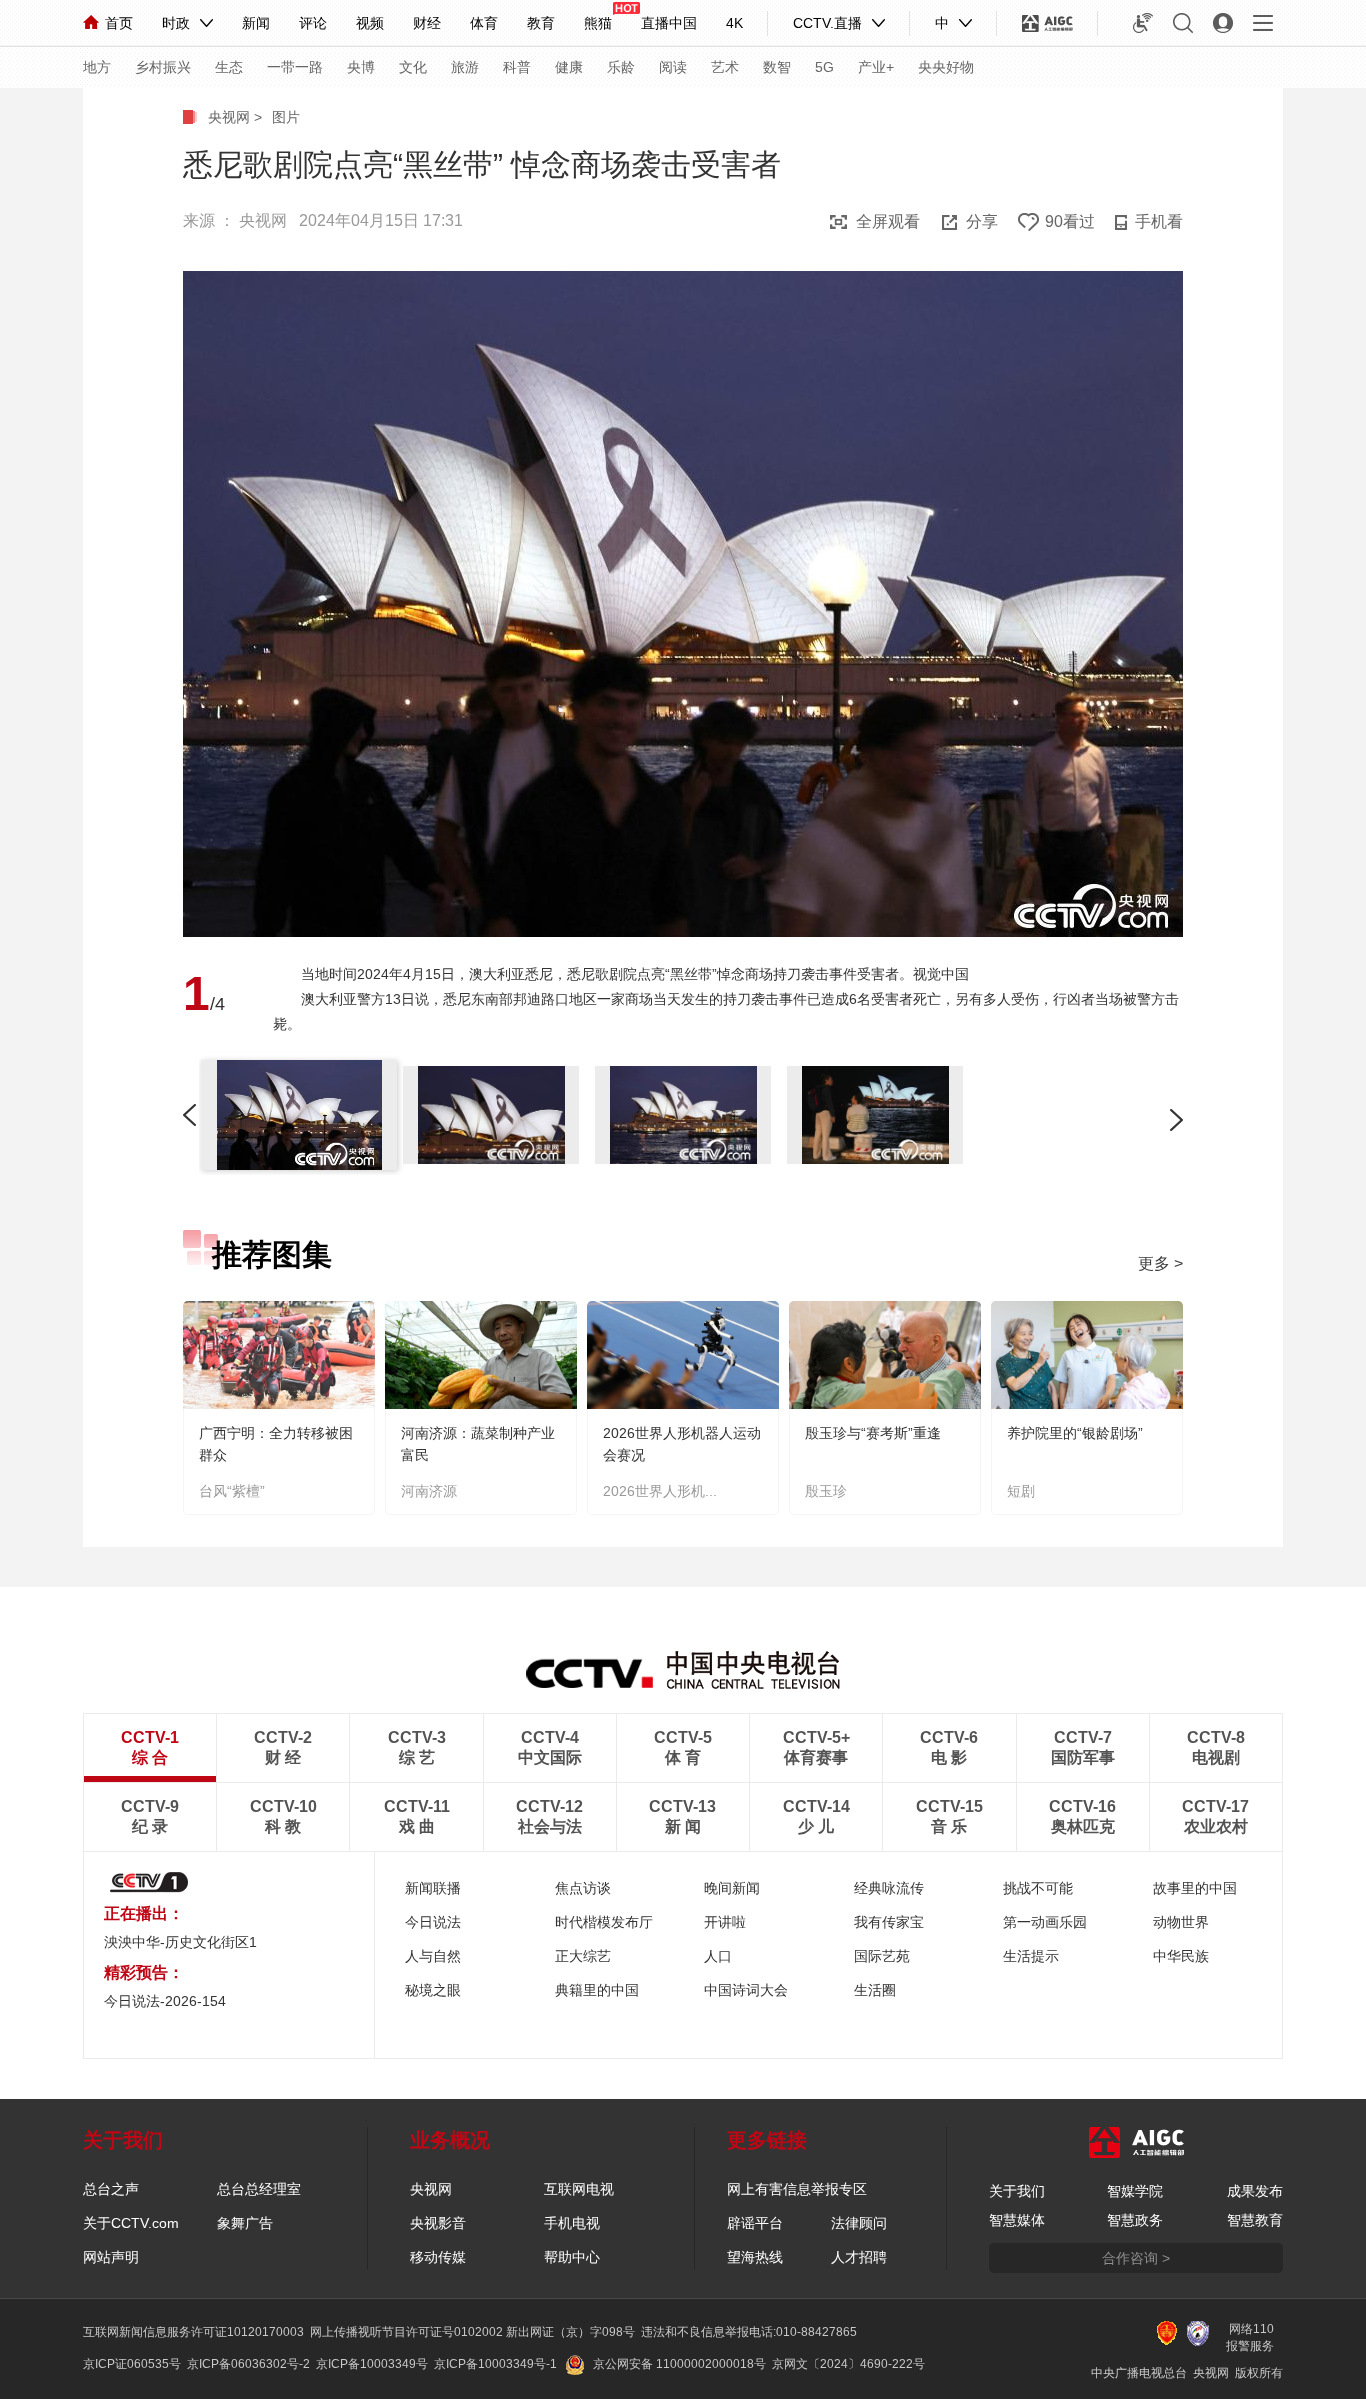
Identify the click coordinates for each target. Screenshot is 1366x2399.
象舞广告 (245, 2223)
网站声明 (111, 2257)
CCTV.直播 (827, 23)
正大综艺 (583, 1956)
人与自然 (433, 1956)
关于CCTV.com (131, 2223)
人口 (718, 1956)
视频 (370, 23)
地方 (97, 67)
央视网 (229, 117)
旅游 (465, 67)
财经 (427, 23)
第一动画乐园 (1045, 1922)
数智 (777, 67)
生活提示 (1031, 1956)
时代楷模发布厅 (604, 1922)
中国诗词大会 (746, 1990)
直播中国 (669, 23)
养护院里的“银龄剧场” (1075, 1433)
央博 (361, 67)
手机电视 (572, 2223)
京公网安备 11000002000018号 (679, 2364)
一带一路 (295, 67)
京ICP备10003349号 (372, 2364)
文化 (413, 67)
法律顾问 (859, 2223)
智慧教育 (1255, 2220)
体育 (484, 23)
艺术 (725, 67)
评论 (313, 23)
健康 (569, 67)
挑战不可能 (1038, 1888)
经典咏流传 (889, 1888)
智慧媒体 (1017, 2220)
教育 (541, 23)
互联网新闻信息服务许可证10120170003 (193, 2332)
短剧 (1021, 1491)
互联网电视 (579, 2189)
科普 (517, 67)
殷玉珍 (826, 1491)
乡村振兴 (163, 67)
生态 (229, 67)
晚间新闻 (732, 1888)
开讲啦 (725, 1922)
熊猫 (598, 23)
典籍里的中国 (597, 1990)
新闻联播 (433, 1888)
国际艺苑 (882, 1956)
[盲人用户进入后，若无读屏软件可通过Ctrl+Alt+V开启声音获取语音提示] (1143, 23)
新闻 (256, 23)
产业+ (876, 67)
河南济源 (429, 1491)
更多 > (1160, 1263)
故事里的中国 (1195, 1888)
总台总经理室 (259, 2189)
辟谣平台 (755, 2223)
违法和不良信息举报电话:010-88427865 (749, 2332)
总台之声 (111, 2189)
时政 (176, 23)
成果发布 (1255, 2191)
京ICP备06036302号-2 (248, 2364)
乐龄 (621, 67)
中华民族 (1181, 1956)
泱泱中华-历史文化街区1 (180, 1942)
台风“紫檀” (232, 1491)
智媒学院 (1135, 2191)
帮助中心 (572, 2257)
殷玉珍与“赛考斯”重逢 (873, 1433)
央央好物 (946, 67)
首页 (119, 23)
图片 (286, 117)
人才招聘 (859, 2257)
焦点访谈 (583, 1888)
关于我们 (1017, 2191)
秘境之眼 (433, 1990)
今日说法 (433, 1922)
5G (824, 67)
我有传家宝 (889, 1922)
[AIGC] (1047, 23)
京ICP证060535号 (132, 2364)
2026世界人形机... (660, 1491)
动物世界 (1181, 1922)
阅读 (673, 67)
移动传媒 (438, 2257)
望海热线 (755, 2257)
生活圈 (875, 1990)
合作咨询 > (1136, 2258)
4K (734, 23)
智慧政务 (1135, 2220)
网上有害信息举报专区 (797, 2189)
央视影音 (438, 2223)
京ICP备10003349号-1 (495, 2364)
